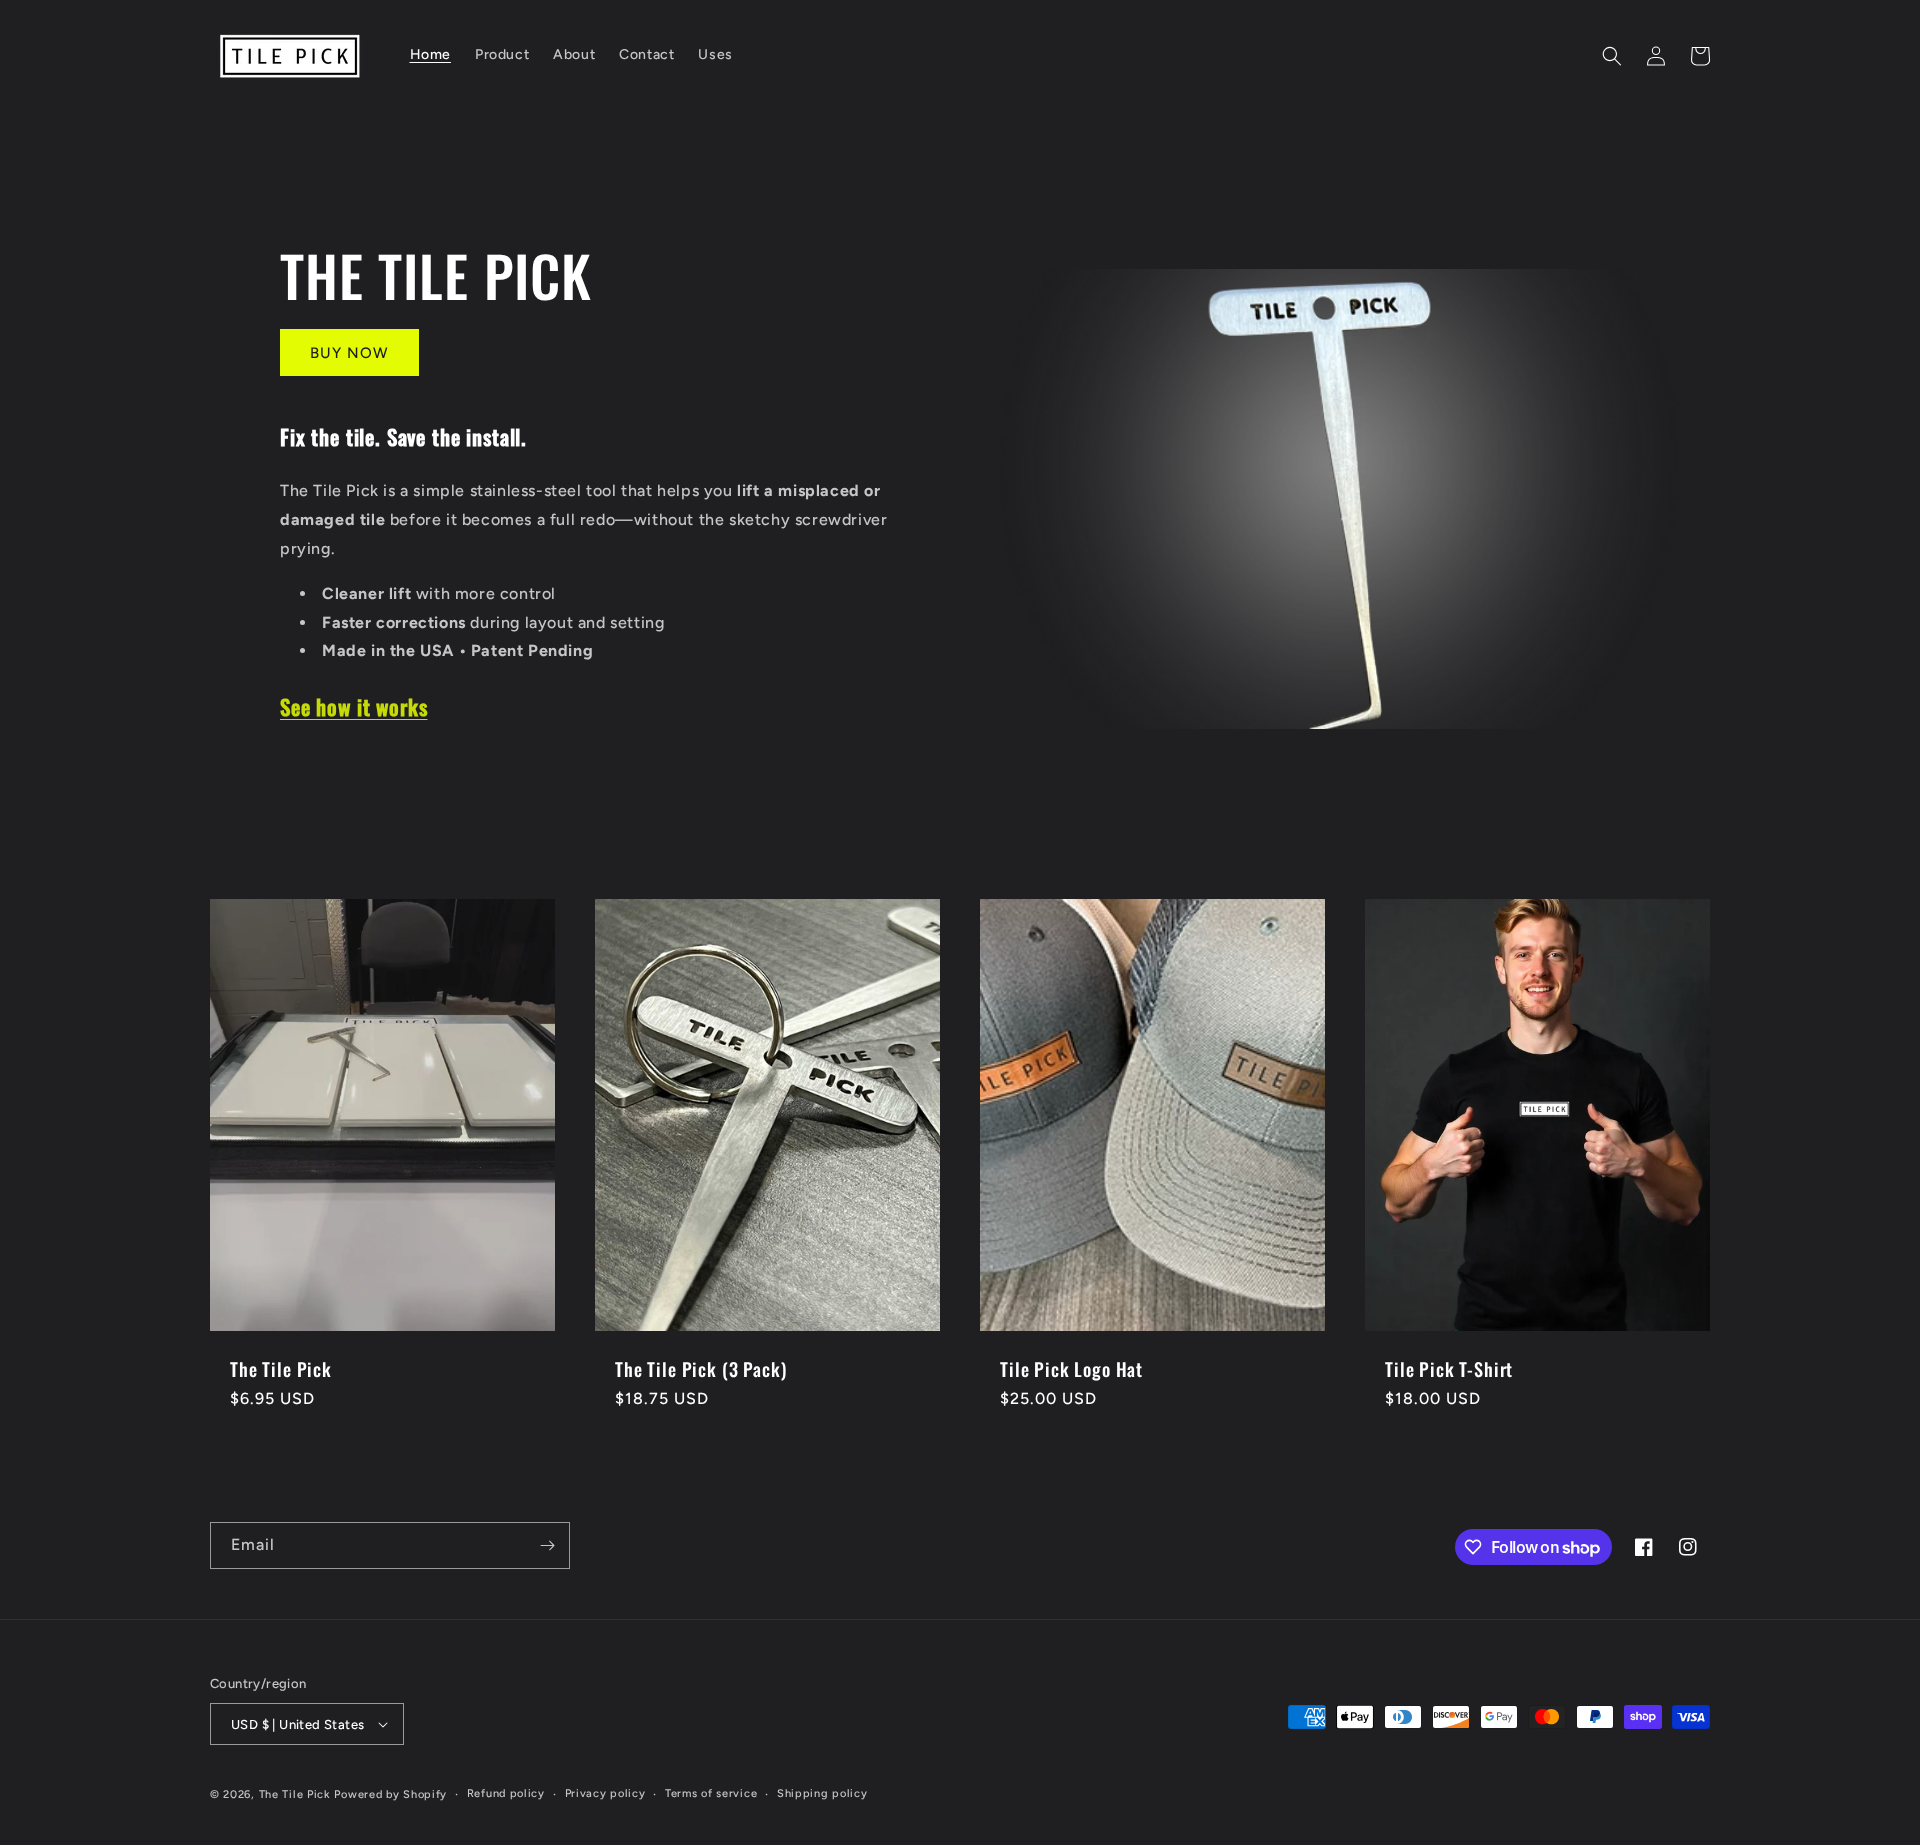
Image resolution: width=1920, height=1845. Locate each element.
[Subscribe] (547, 1545)
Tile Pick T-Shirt (1449, 1369)
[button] (1612, 56)
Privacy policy (605, 1793)
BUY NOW (349, 353)
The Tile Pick (281, 1369)
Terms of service (711, 1793)
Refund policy (506, 1793)
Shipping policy (822, 1793)
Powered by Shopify (390, 1794)
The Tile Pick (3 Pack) (700, 1369)
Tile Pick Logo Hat (1071, 1369)
